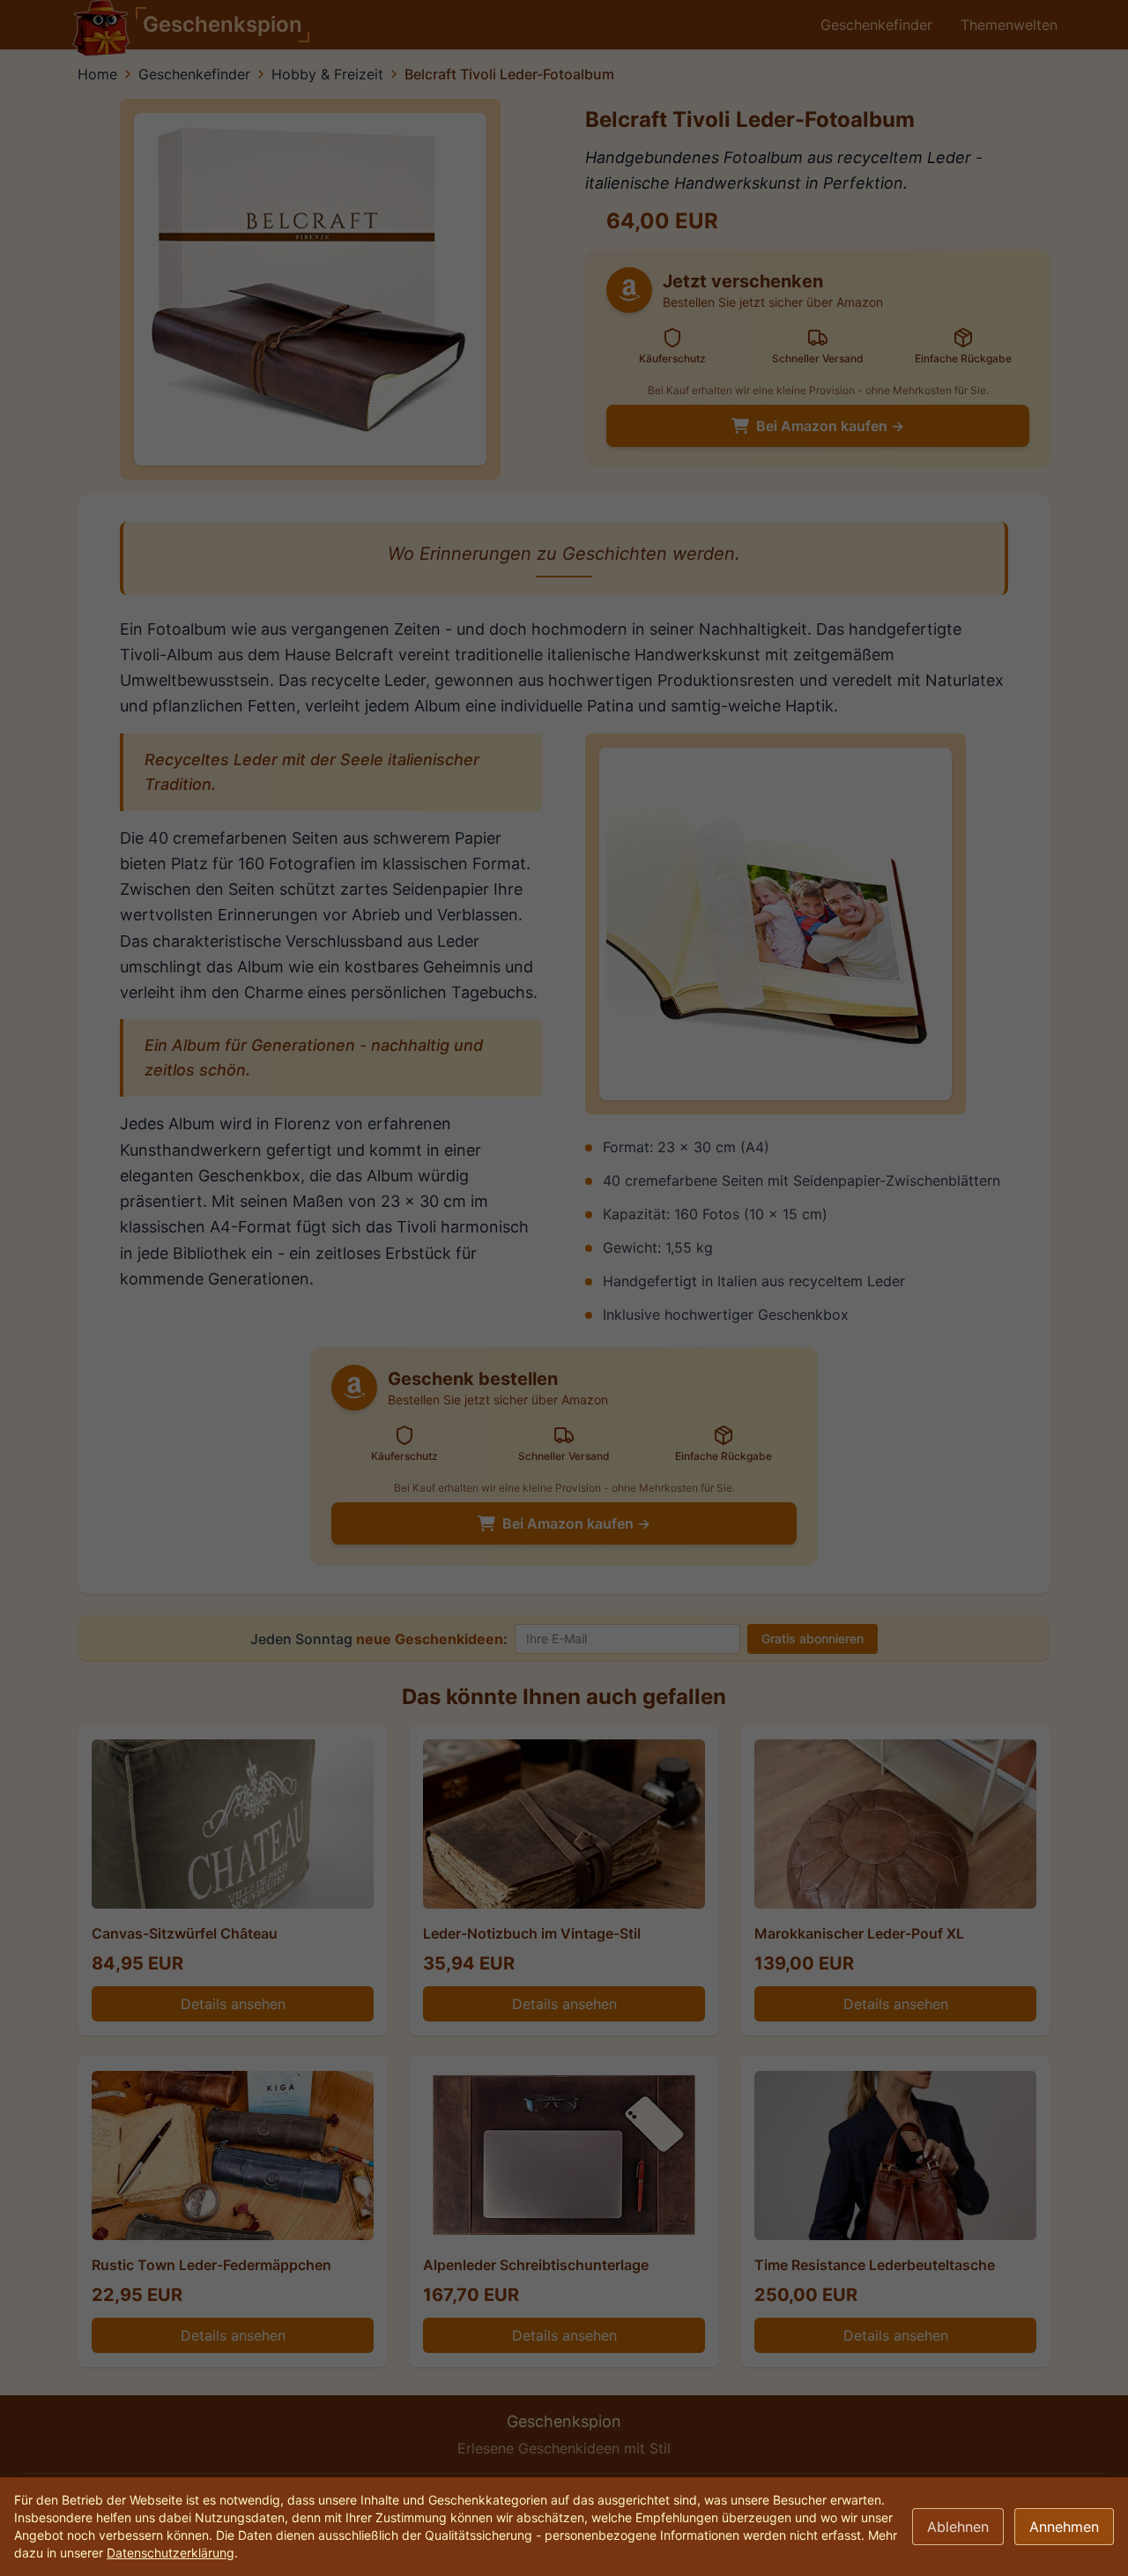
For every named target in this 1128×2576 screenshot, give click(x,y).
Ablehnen (958, 2527)
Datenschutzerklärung (171, 2553)
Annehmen (1064, 2527)
